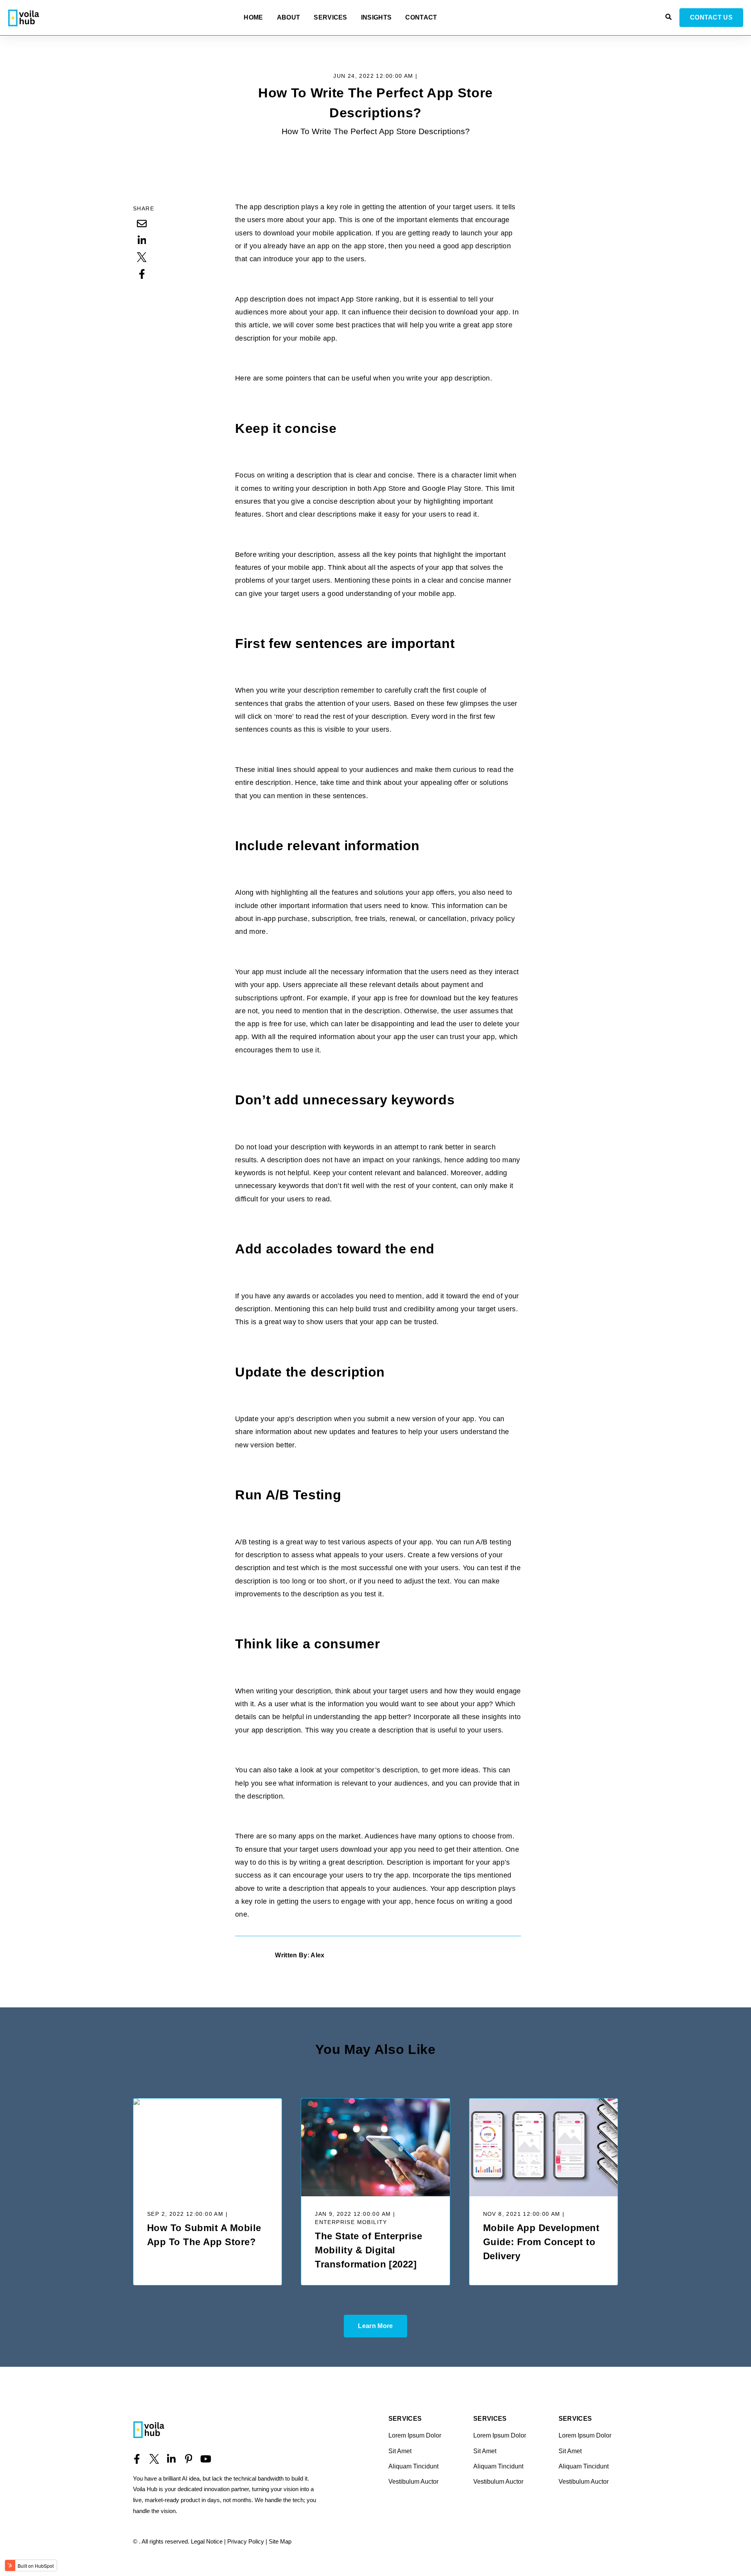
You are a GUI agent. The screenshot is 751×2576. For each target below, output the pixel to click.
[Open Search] (668, 17)
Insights (376, 18)
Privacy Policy (246, 2541)
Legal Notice (207, 2541)
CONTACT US (711, 17)
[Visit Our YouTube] (206, 2459)
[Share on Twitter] (142, 257)
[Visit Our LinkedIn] (171, 2459)
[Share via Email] (142, 223)
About (289, 18)
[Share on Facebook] (142, 274)
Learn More (375, 2326)
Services (331, 18)
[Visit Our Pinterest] (189, 2459)
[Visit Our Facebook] (137, 2459)
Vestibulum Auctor (413, 2482)
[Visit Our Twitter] (154, 2459)
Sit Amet (400, 2451)
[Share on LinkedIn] (142, 240)
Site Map (280, 2541)
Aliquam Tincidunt (413, 2466)
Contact (421, 18)
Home (253, 18)
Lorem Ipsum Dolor (415, 2435)
